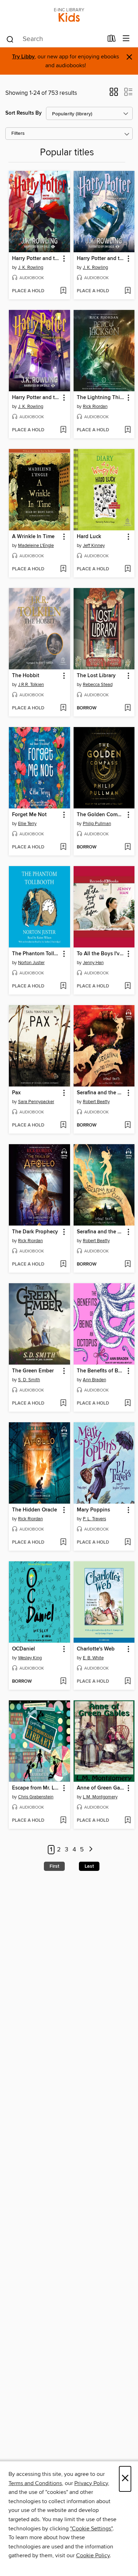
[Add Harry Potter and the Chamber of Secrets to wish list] (128, 291)
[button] (114, 94)
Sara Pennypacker (36, 1102)
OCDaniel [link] (24, 1649)
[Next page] (91, 1850)
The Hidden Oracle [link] (34, 1510)
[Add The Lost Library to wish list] (128, 708)
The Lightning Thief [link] (101, 398)
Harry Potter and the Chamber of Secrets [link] (101, 259)
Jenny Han (93, 963)
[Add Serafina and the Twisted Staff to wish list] (128, 1125)
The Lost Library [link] (96, 676)
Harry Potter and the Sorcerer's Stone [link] (36, 259)
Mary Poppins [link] (93, 1510)
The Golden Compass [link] (101, 815)
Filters (18, 134)
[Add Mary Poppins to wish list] (128, 1543)
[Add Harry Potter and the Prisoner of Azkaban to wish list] (63, 430)
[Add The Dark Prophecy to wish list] (63, 1264)
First (54, 1866)
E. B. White (93, 1658)
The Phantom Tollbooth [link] (36, 954)
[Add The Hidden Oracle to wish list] (63, 1543)
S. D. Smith (29, 1380)
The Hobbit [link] (26, 676)
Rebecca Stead (98, 685)
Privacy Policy (91, 2483)
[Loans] (112, 40)
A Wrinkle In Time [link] (33, 537)
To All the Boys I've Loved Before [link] (101, 954)
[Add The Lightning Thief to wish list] (128, 430)
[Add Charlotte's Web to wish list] (128, 1682)
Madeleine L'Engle (36, 546)
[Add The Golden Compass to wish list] (128, 847)
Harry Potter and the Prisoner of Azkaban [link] (36, 398)
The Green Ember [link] (33, 1371)
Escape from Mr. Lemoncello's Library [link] (36, 1788)
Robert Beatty (96, 1102)
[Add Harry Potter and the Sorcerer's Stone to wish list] (63, 291)
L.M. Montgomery (100, 1797)
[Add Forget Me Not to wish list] (63, 847)
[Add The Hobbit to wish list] (63, 708)
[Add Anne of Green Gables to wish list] (128, 1821)
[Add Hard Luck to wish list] (128, 569)
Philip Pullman (97, 824)
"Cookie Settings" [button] (91, 2529)
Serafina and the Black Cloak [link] (101, 1232)
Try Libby (23, 57)
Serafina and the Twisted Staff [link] (101, 1093)
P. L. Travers (94, 1519)
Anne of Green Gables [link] (101, 1788)
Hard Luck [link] (89, 537)
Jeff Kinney (94, 546)
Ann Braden (94, 1380)
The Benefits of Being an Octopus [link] (101, 1371)
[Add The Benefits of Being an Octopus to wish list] (128, 1404)
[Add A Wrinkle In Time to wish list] (63, 569)
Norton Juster (31, 963)
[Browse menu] (126, 39)
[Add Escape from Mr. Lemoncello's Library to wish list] (63, 1821)
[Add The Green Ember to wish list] (63, 1404)
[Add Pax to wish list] (63, 1125)
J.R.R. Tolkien (31, 685)
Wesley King (30, 1658)
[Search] (10, 39)
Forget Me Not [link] (29, 815)
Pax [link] (16, 1093)
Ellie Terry (27, 824)
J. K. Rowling (31, 267)
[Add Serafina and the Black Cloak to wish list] (128, 1264)
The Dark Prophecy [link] (35, 1232)
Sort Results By (24, 113)
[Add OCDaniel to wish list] (63, 1682)
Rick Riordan (95, 407)
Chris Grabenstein (36, 1797)
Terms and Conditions (35, 2483)
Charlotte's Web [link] (96, 1649)
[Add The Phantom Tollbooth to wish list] (63, 986)
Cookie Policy (93, 2555)
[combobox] (54, 39)
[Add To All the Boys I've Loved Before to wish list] (128, 986)
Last (89, 1866)
